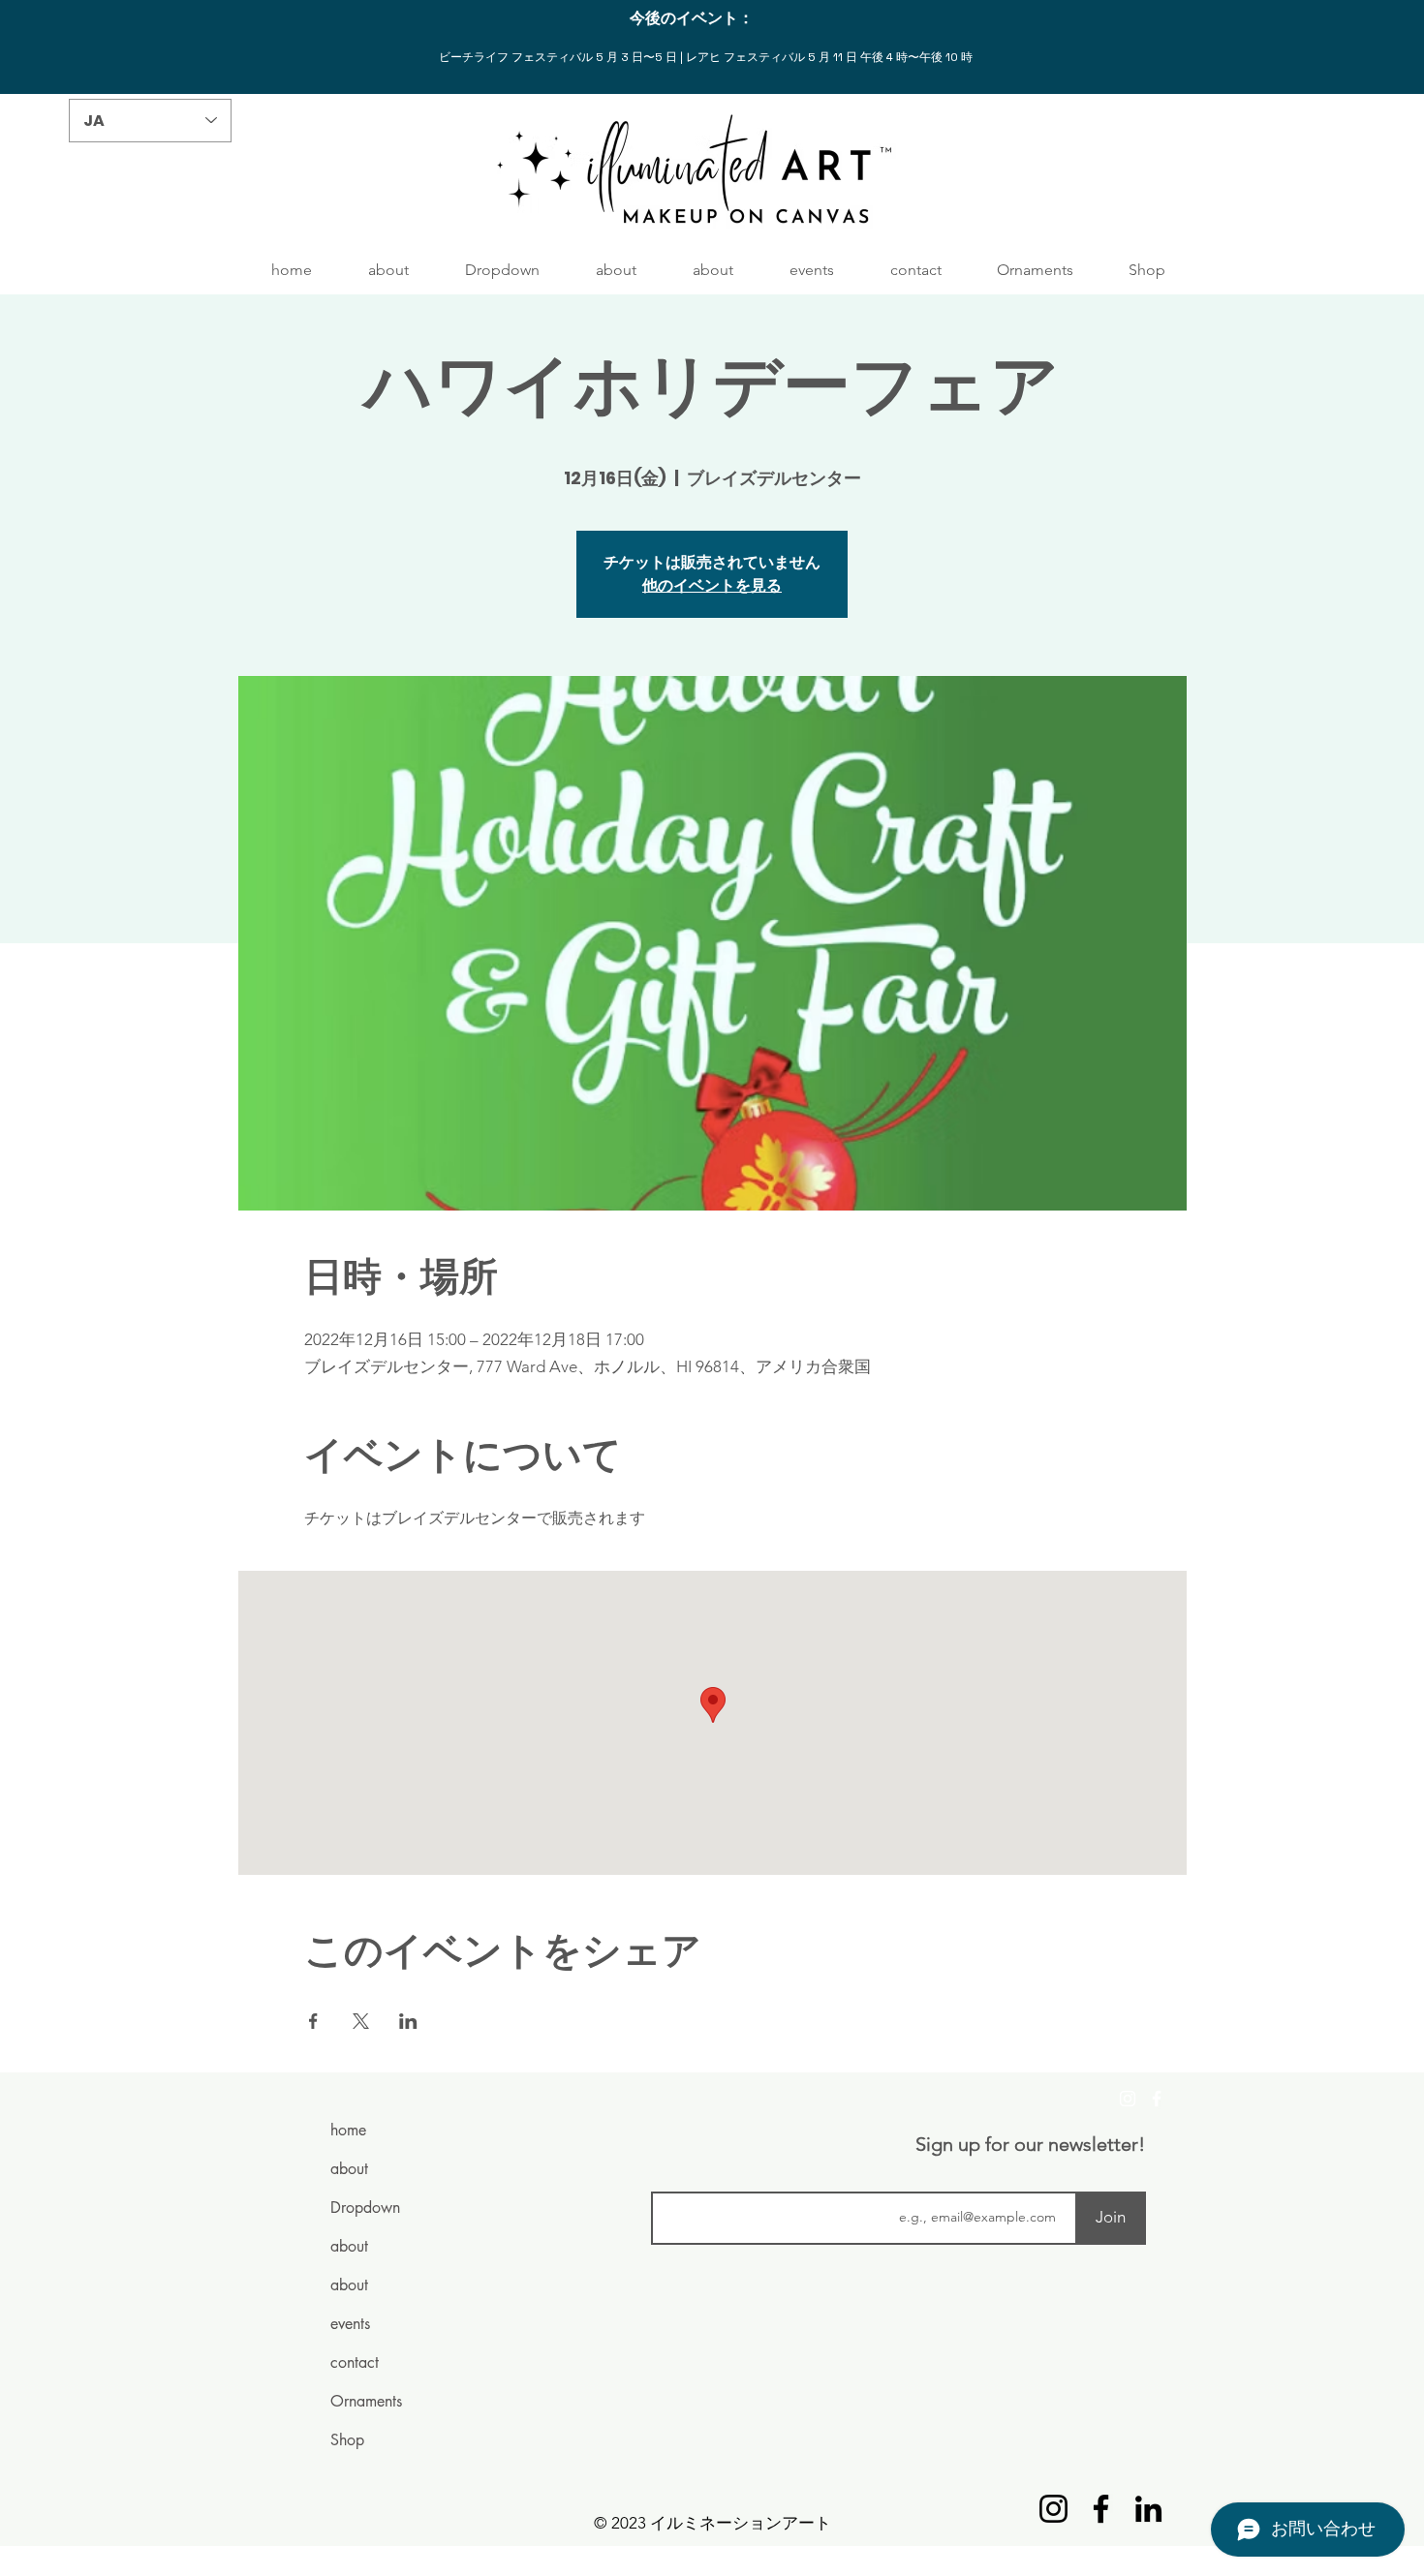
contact (355, 2362)
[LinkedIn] (1148, 2509)
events (350, 2324)
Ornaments (366, 2401)
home (348, 2130)
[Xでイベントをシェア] (361, 2021)
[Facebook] (1157, 2099)
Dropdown (365, 2208)
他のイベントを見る (712, 585)
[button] (502, 270)
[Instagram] (1128, 2099)
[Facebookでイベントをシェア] (313, 2021)
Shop (347, 2440)
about (349, 2169)
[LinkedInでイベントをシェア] (408, 2021)
